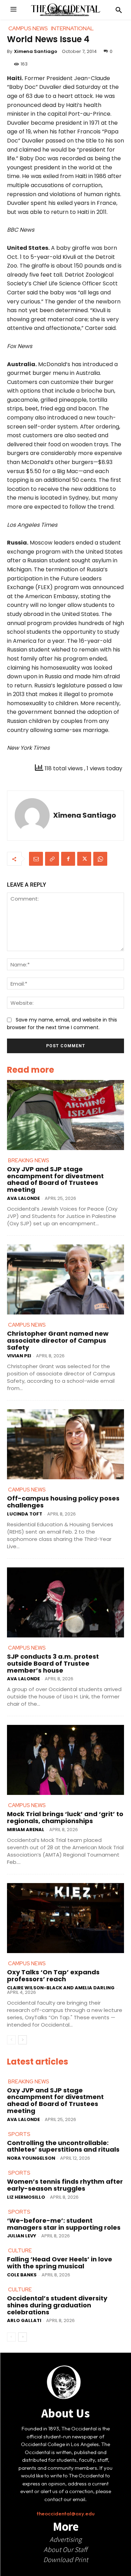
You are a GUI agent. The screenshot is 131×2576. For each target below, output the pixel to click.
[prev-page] (11, 2040)
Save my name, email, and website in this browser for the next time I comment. (62, 1024)
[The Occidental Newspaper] (66, 10)
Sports (19, 2134)
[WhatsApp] (100, 859)
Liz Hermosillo (26, 2197)
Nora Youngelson (31, 2158)
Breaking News (29, 1160)
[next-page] (23, 2040)
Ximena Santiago (36, 51)
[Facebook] (68, 859)
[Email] (36, 859)
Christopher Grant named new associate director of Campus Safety (58, 1340)
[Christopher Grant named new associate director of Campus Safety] (65, 1279)
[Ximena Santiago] (32, 816)
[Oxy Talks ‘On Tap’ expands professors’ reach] (65, 1918)
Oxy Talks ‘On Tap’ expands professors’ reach (53, 1976)
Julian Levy (22, 2236)
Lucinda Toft (25, 1514)
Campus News (27, 1325)
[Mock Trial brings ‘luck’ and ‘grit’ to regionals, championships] (65, 1760)
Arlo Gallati (24, 2320)
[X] (84, 859)
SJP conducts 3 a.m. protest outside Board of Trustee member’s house (53, 1663)
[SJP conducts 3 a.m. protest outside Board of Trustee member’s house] (65, 1602)
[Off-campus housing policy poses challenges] (65, 1444)
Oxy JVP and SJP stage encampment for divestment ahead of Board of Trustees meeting (55, 1179)
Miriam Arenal (26, 1830)
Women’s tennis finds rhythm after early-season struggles (65, 2185)
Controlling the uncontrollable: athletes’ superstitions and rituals (63, 2146)
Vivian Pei (19, 1356)
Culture (20, 2251)
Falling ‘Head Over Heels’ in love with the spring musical (60, 2263)
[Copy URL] (52, 859)
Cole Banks (22, 2275)
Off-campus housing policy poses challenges (63, 1502)
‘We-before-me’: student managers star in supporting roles (64, 2224)
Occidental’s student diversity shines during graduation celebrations (57, 2305)
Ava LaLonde (23, 1198)
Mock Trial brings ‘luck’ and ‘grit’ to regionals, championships (65, 1817)
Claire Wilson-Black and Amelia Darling (61, 1988)
